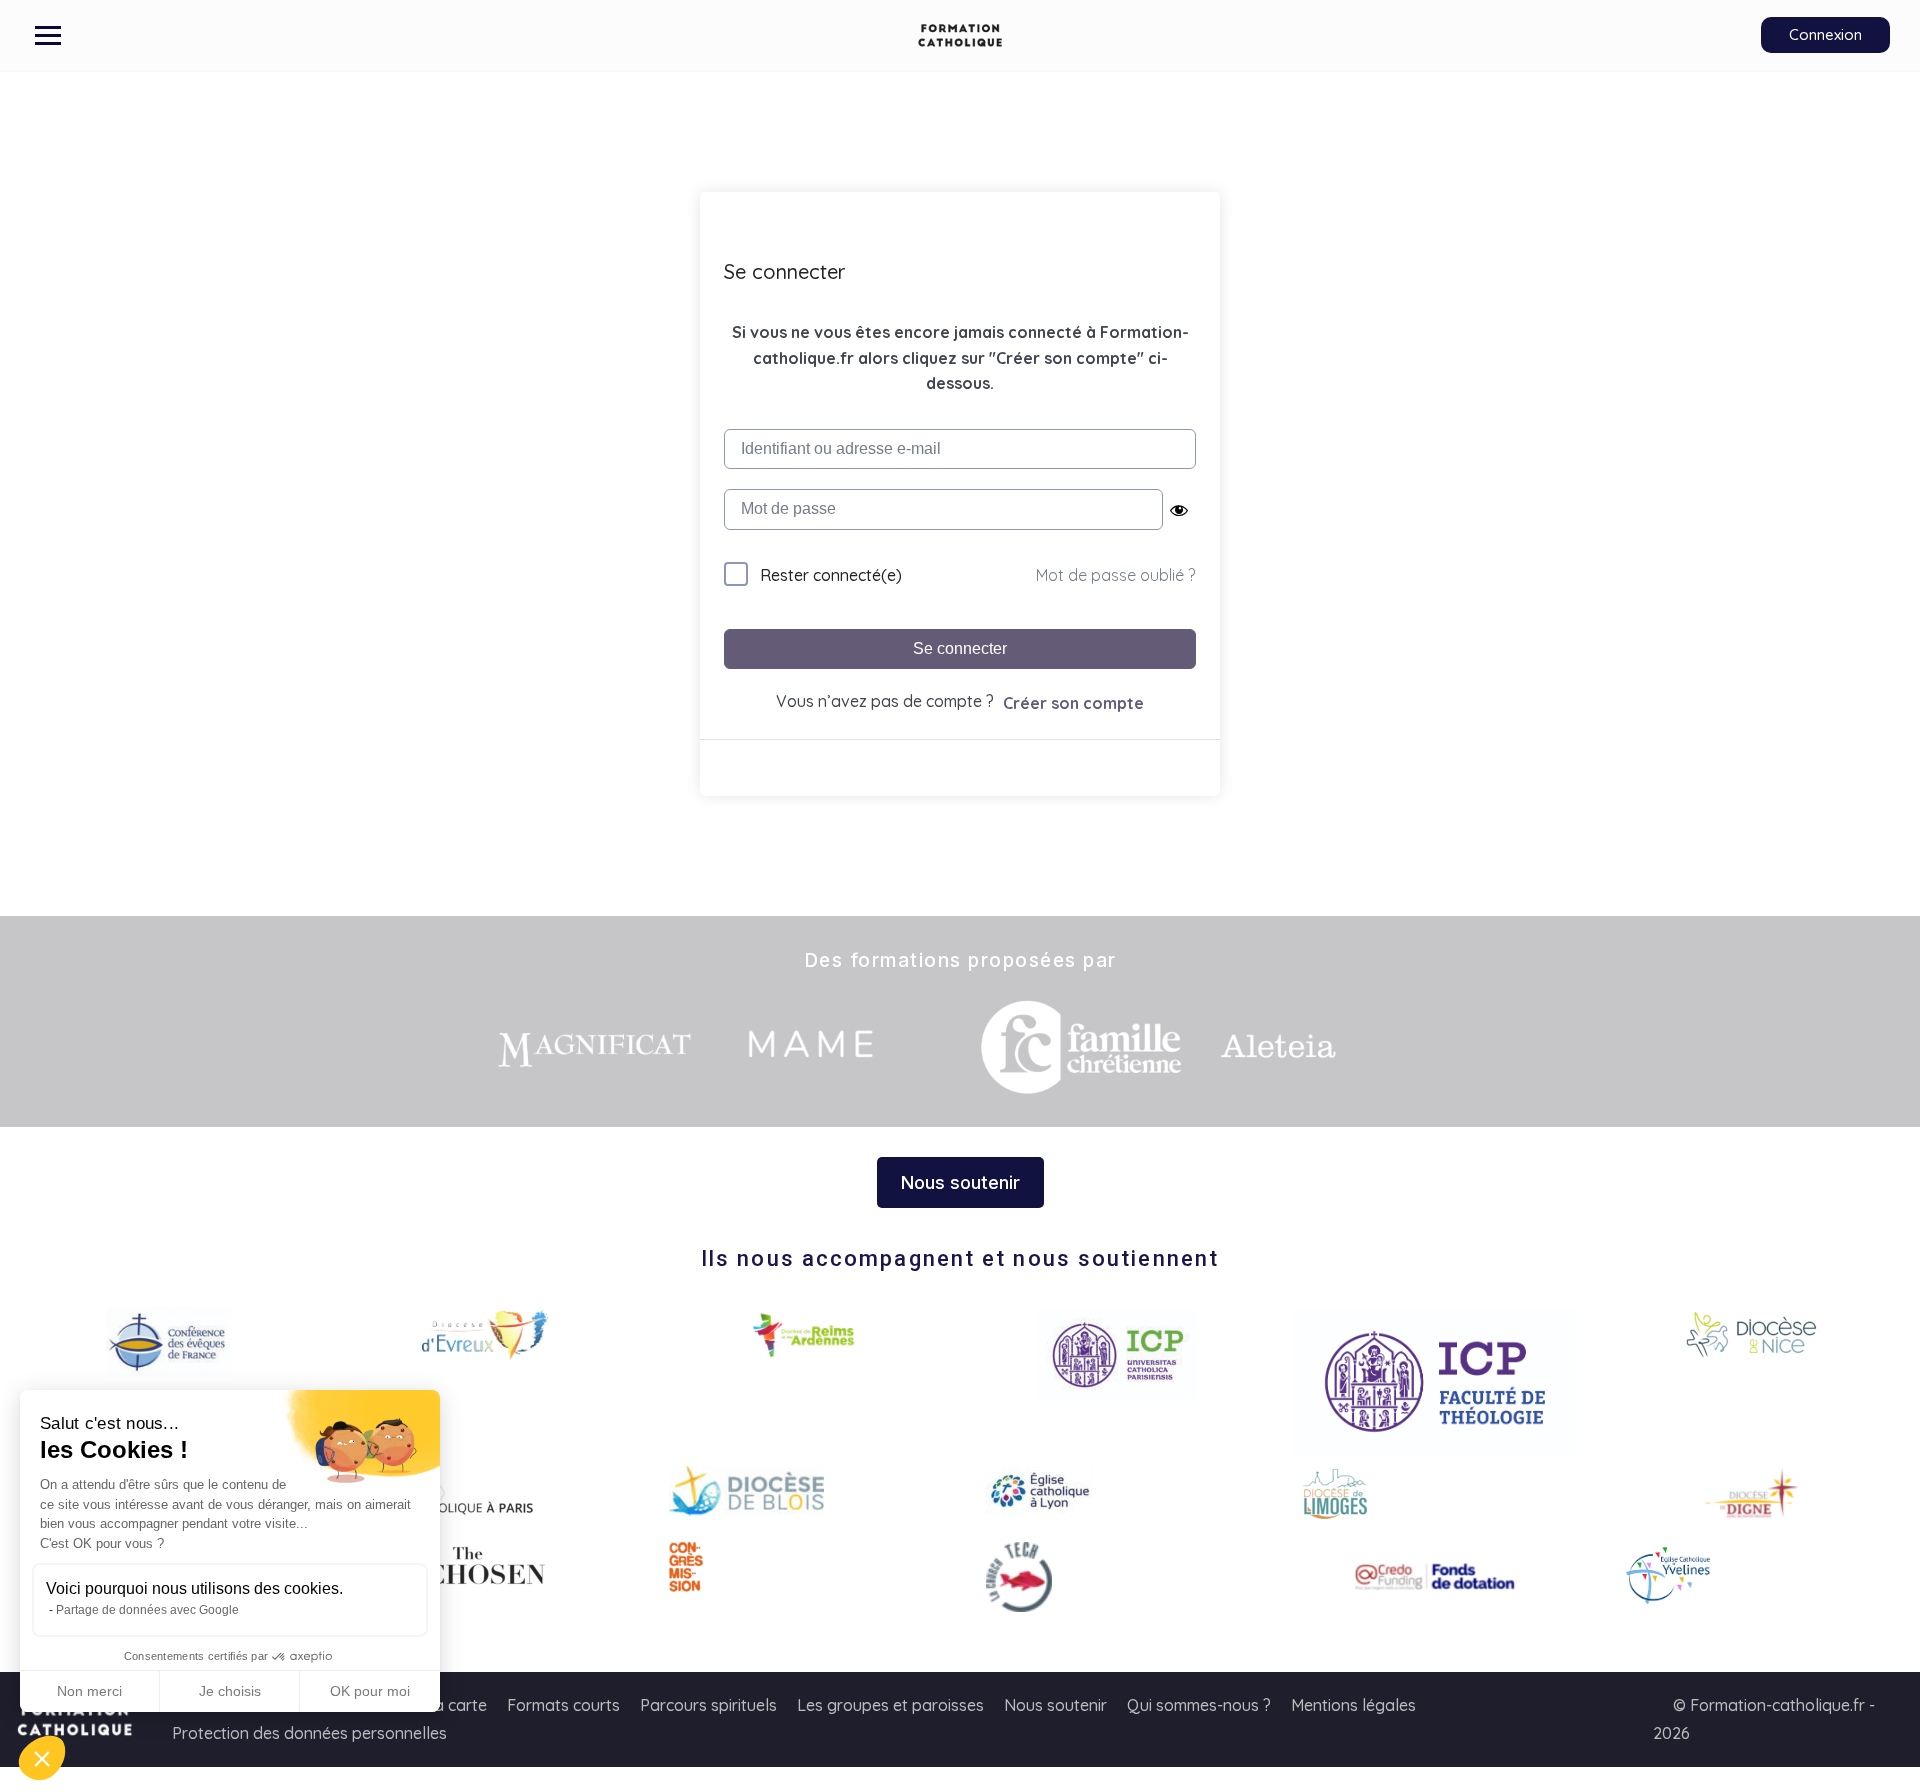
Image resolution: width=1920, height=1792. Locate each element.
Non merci (89, 1691)
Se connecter (960, 648)
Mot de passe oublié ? (1115, 575)
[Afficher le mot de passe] (1179, 510)
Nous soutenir (1055, 1705)
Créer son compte (1073, 703)
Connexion (1825, 34)
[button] (42, 1758)
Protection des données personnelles (309, 1733)
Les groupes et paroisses (890, 1705)
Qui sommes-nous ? (1199, 1705)
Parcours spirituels (708, 1705)
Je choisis (230, 1691)
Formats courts (563, 1705)
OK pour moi (370, 1691)
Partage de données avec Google (147, 1610)
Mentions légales (1353, 1705)
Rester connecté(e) (831, 575)
